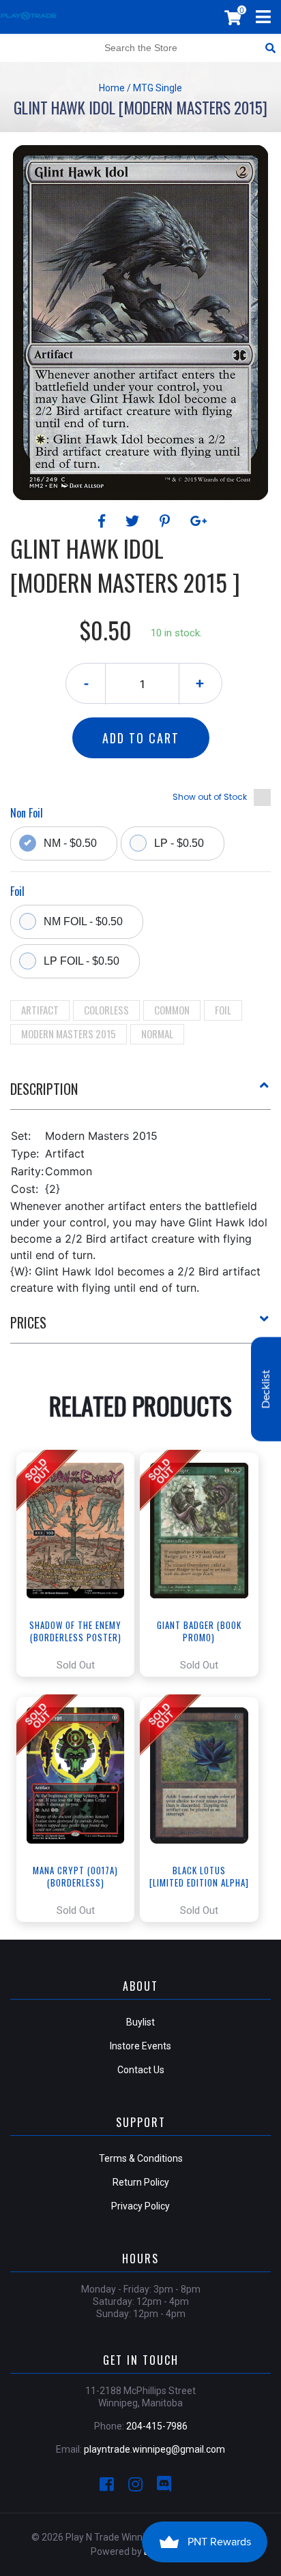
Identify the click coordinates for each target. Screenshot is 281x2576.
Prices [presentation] (28, 1322)
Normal (157, 1034)
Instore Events (140, 2046)
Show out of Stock (210, 797)
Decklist (266, 1389)
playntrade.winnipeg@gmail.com (154, 2449)
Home (112, 88)
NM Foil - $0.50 (83, 921)
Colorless (106, 1010)
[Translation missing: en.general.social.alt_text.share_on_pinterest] (167, 521)
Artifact (40, 1010)
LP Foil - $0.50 (82, 961)
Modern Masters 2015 (69, 1034)
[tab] (140, 1094)
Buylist (140, 2022)
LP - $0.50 (179, 843)
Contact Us (141, 2070)
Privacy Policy (140, 2206)
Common (172, 1010)
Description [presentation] (44, 1089)
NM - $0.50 (70, 843)
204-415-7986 (157, 2426)
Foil (223, 1010)
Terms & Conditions (141, 2158)
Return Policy (141, 2182)
